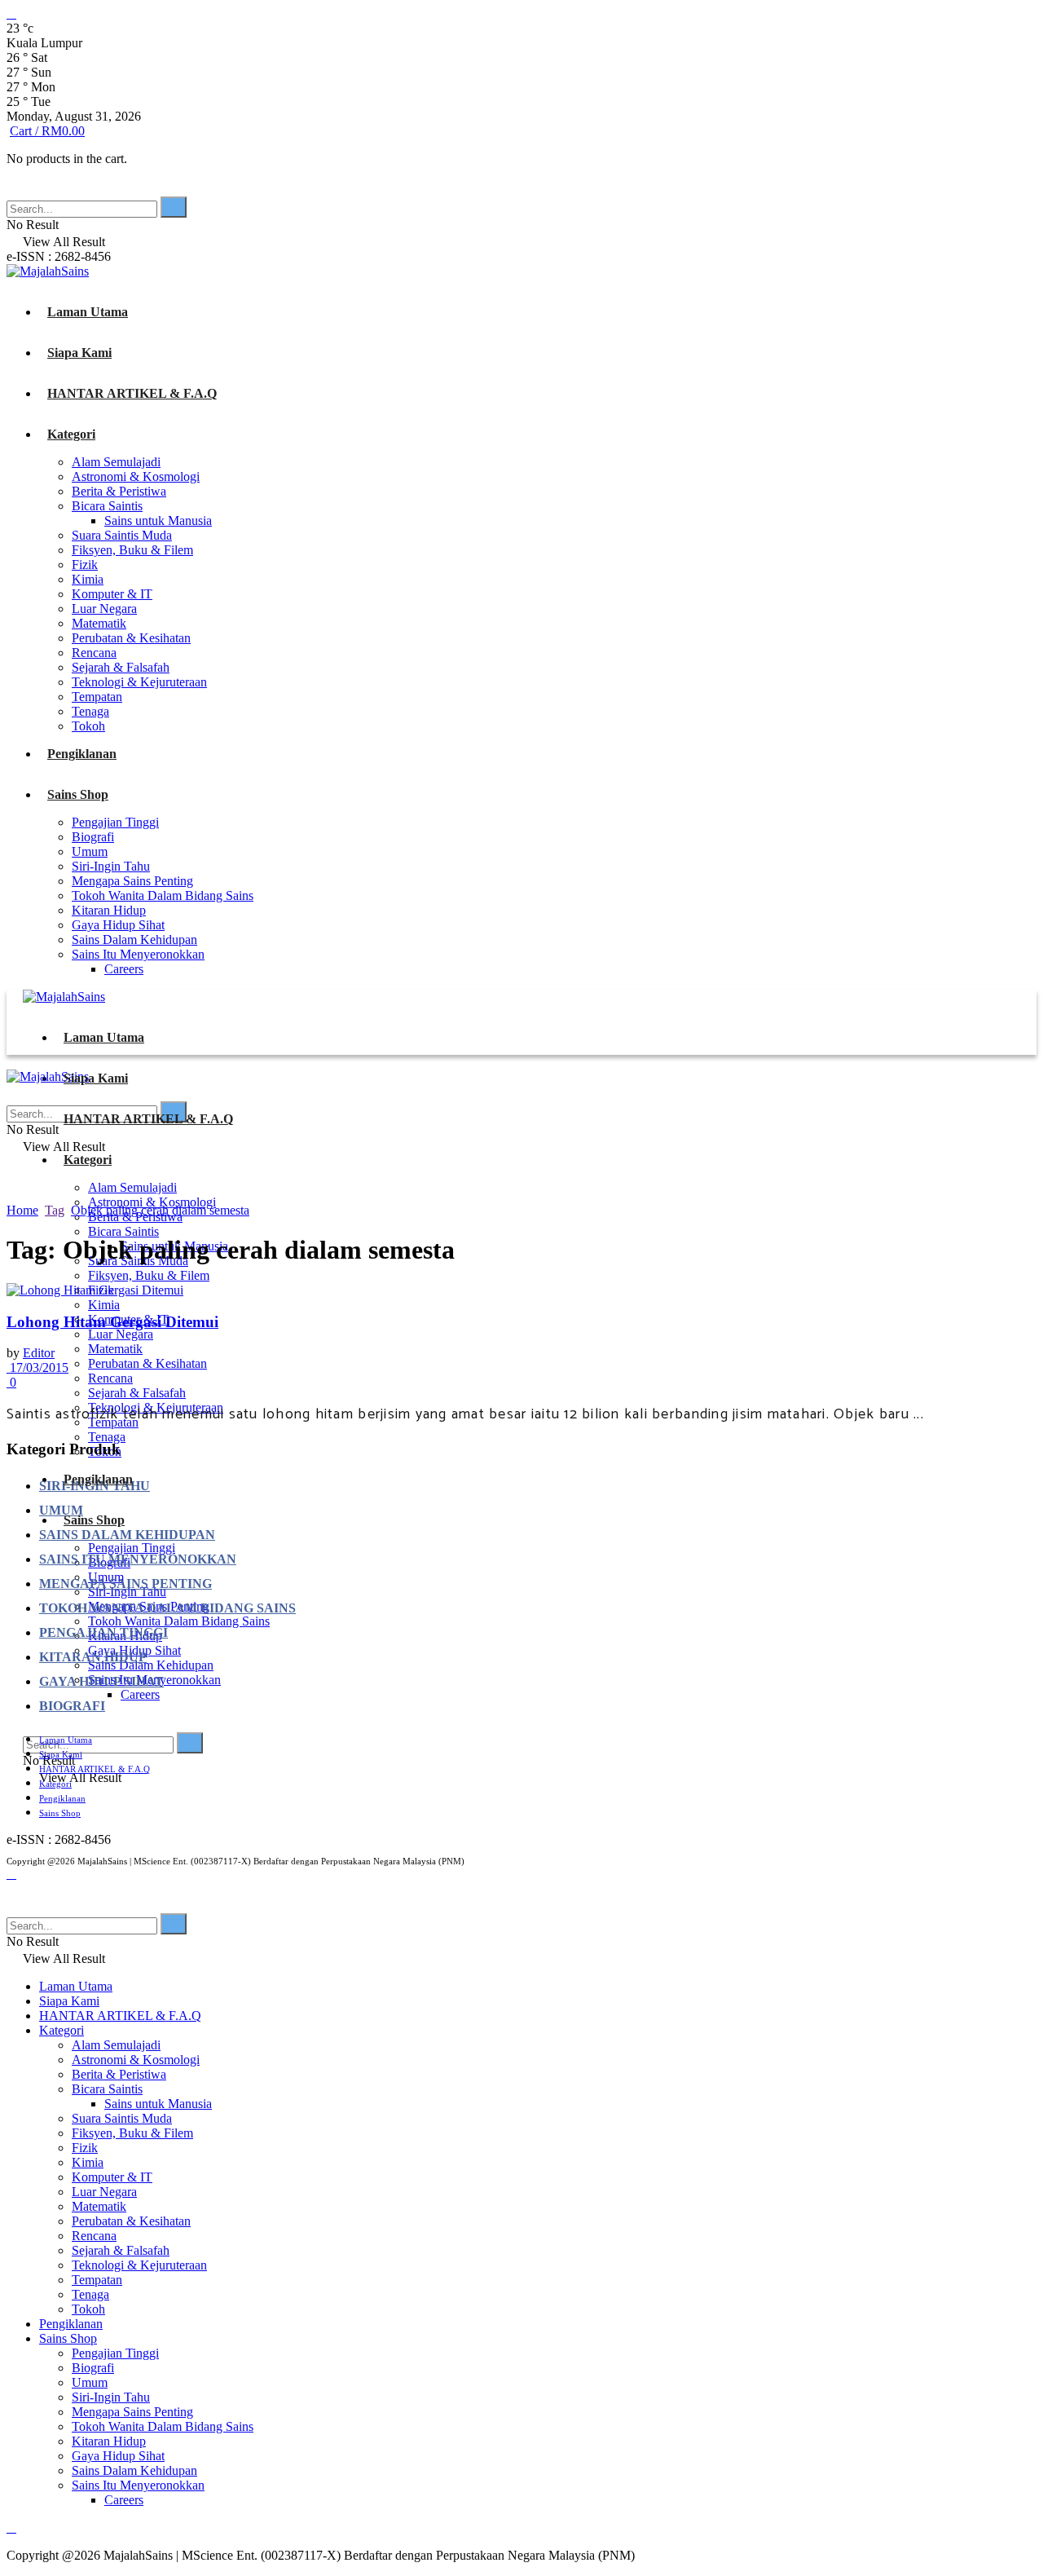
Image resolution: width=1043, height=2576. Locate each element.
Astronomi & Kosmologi (136, 476)
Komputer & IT (112, 594)
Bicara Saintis (107, 506)
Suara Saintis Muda (122, 535)
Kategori (71, 434)
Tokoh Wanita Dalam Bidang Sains (163, 895)
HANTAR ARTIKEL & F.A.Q (132, 393)
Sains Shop (78, 794)
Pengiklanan (82, 754)
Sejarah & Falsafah (121, 667)
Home (22, 1210)
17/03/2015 (37, 1367)
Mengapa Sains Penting (132, 881)
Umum (90, 851)
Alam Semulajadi (116, 462)
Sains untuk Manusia (158, 520)
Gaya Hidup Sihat (118, 925)
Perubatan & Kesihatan (131, 638)
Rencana (94, 653)
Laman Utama (88, 312)
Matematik (99, 623)
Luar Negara (104, 609)
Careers (124, 969)
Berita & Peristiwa (119, 491)
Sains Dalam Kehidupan (134, 940)
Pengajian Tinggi (115, 822)
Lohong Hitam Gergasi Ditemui (112, 1322)
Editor (39, 1353)
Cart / (47, 131)
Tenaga (90, 711)
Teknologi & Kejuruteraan (139, 682)
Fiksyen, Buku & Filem (132, 550)
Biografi (93, 837)
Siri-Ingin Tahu (111, 866)
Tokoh (88, 726)
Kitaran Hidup (109, 910)
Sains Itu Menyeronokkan (138, 954)
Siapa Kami (79, 353)
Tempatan (97, 697)
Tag (55, 1210)
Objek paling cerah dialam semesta (160, 1210)
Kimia (88, 579)
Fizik (85, 565)
